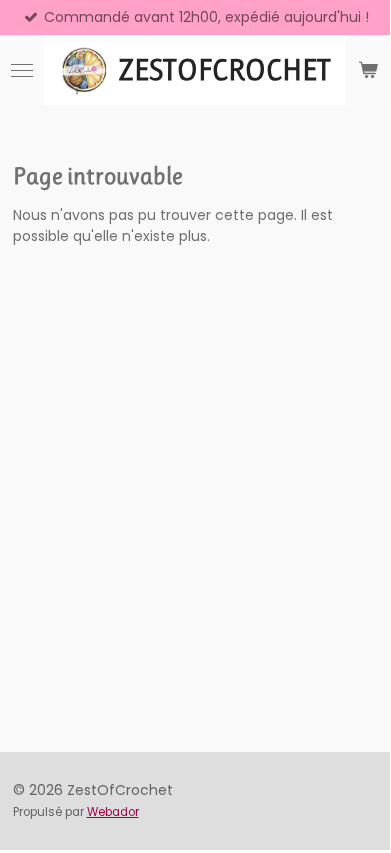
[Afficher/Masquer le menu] (22, 70)
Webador (113, 812)
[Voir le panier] (368, 70)
